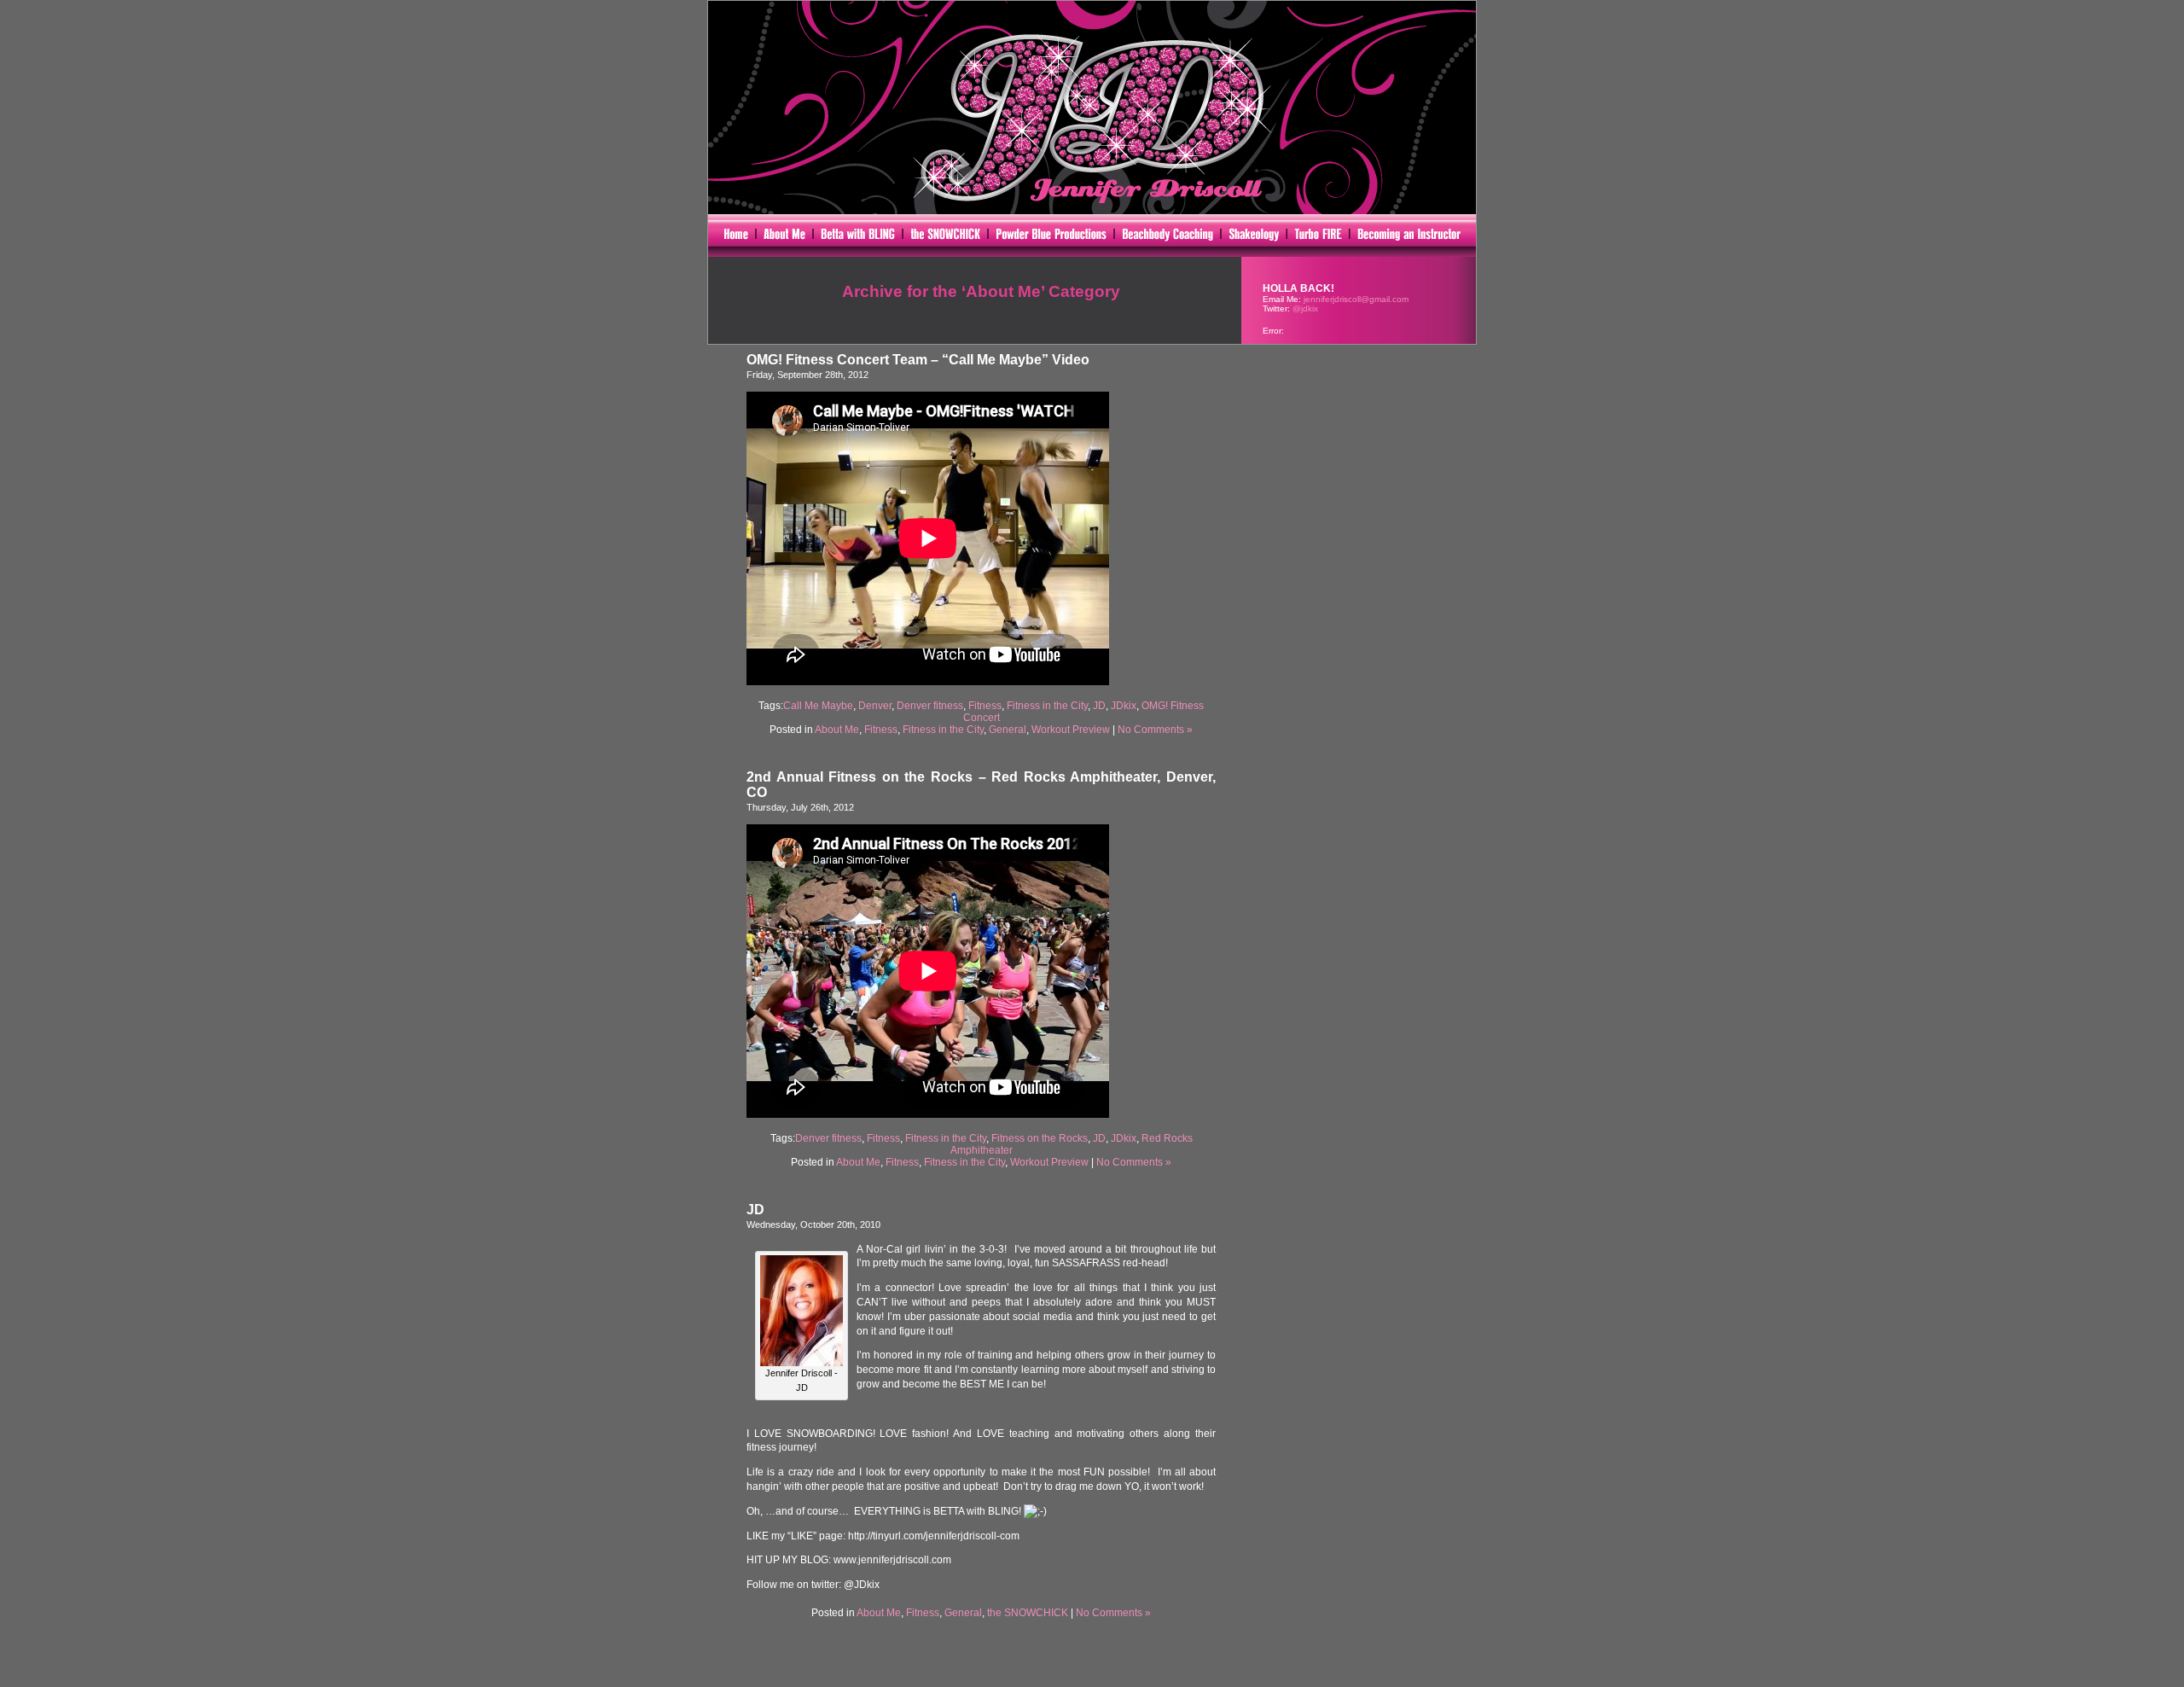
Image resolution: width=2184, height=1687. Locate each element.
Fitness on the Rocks (1040, 1138)
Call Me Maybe (818, 706)
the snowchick (946, 236)
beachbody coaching (1168, 236)
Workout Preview (1071, 730)
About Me (837, 730)
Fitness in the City (1047, 706)
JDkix (1124, 706)
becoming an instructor (1413, 236)
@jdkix (1305, 308)
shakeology (1254, 236)
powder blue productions (1051, 236)
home (732, 236)
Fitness (985, 706)
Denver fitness (930, 706)
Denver (875, 706)
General (1008, 730)
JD (1099, 706)
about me (784, 236)
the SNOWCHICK (1028, 1613)
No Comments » (1155, 730)
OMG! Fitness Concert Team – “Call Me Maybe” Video (918, 360)
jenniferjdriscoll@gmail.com (1356, 299)
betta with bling (858, 236)
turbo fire (1318, 236)
